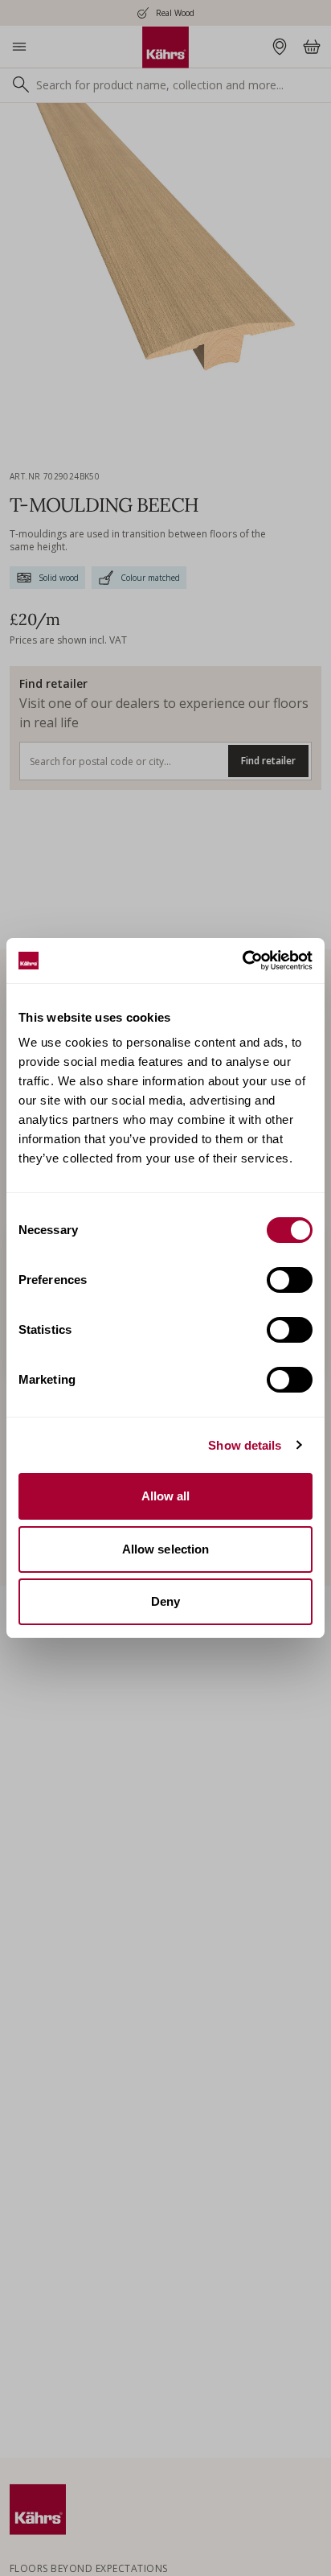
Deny (165, 1601)
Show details (245, 1445)
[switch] (290, 1280)
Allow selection (166, 1549)
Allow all (166, 1496)
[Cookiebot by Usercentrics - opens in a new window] (242, 961)
